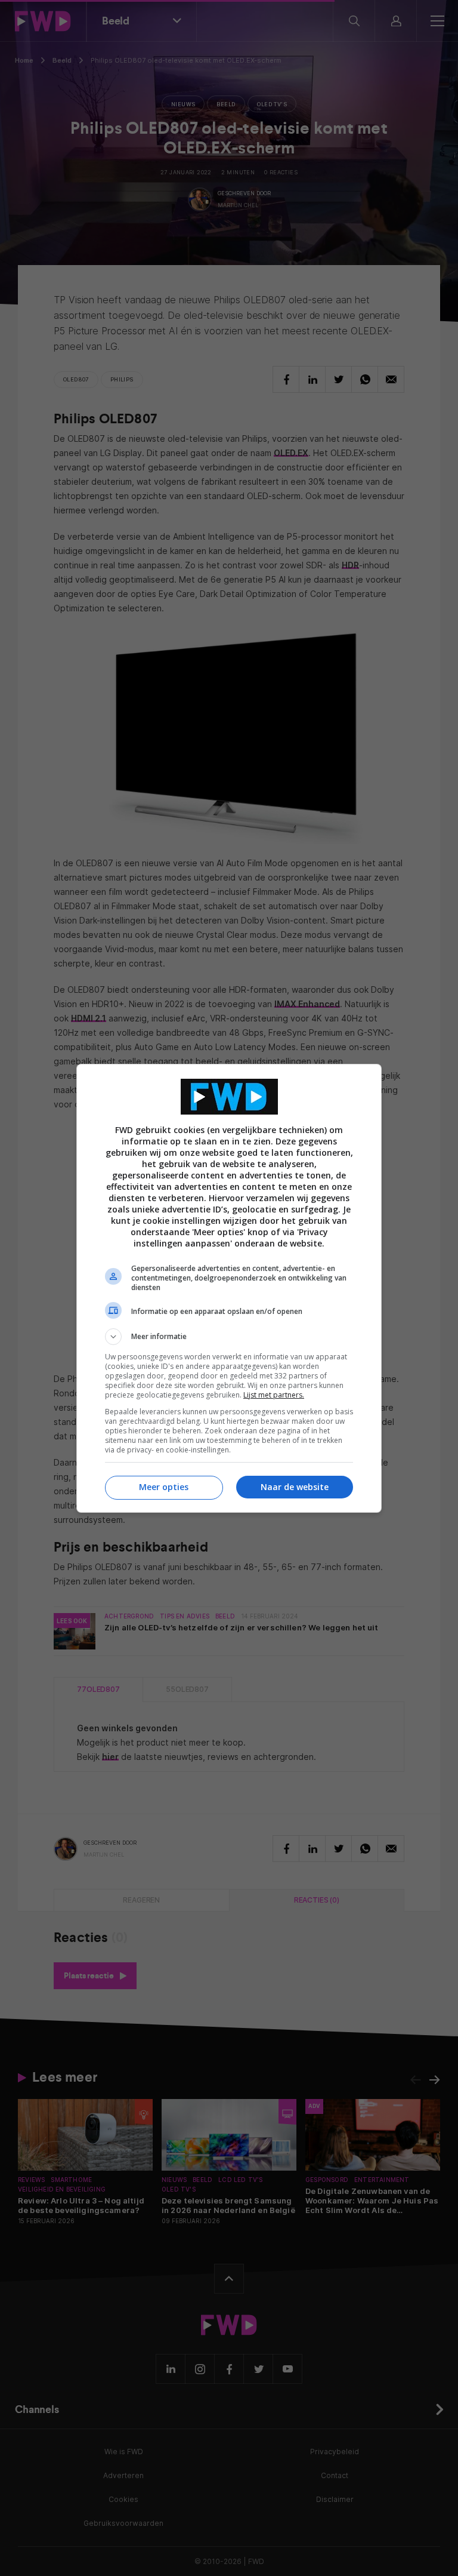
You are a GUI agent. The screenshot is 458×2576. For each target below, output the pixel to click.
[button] (229, 1337)
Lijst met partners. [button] (274, 1395)
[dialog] (229, 1288)
